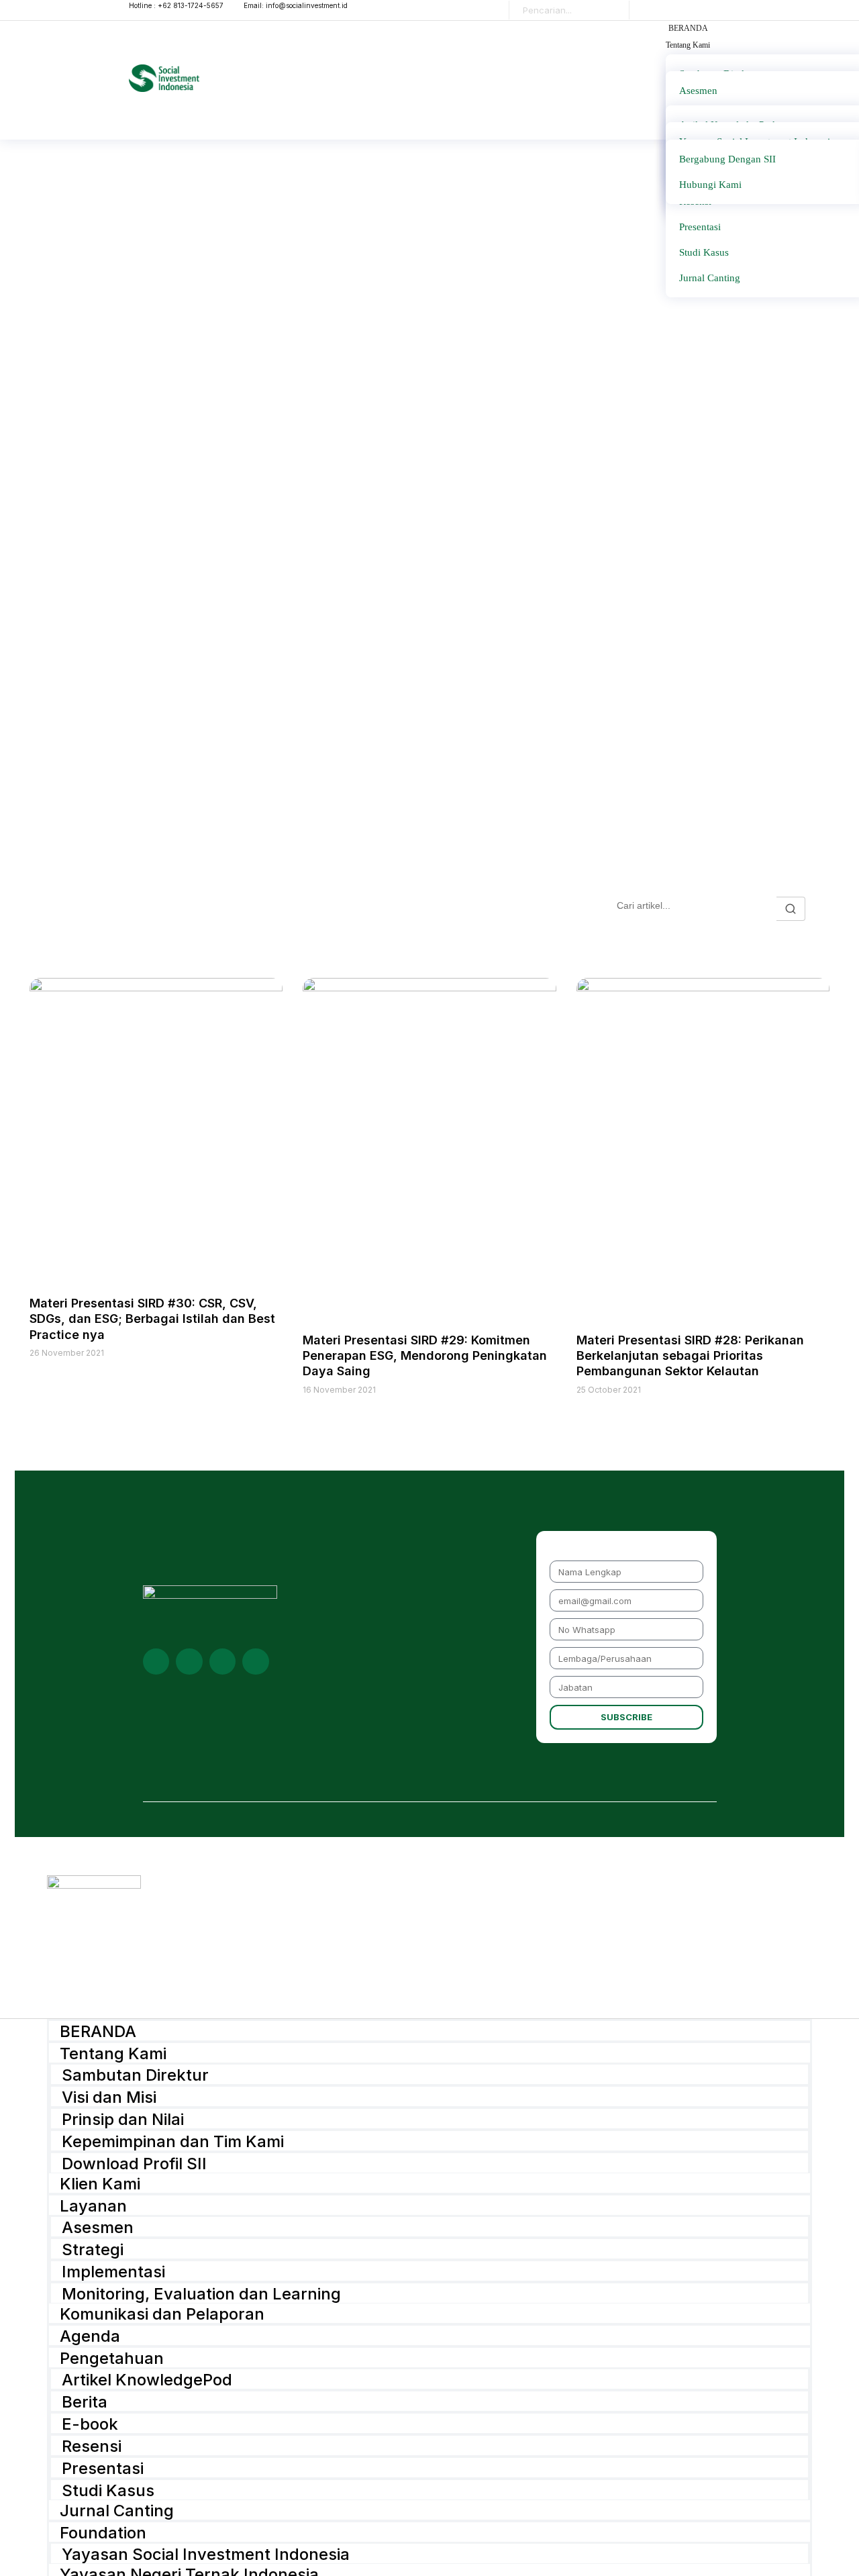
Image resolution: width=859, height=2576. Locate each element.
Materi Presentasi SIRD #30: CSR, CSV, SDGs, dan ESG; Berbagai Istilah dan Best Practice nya (152, 1319)
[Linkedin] (156, 1662)
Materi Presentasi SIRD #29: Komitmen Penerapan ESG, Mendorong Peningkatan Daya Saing (425, 1356)
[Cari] (791, 909)
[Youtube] (189, 1662)
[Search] (609, 10)
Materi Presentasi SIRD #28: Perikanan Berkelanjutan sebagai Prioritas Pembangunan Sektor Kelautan (690, 1356)
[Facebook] (256, 1662)
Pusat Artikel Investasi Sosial (200, 909)
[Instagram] (223, 1662)
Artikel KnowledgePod (147, 2379)
